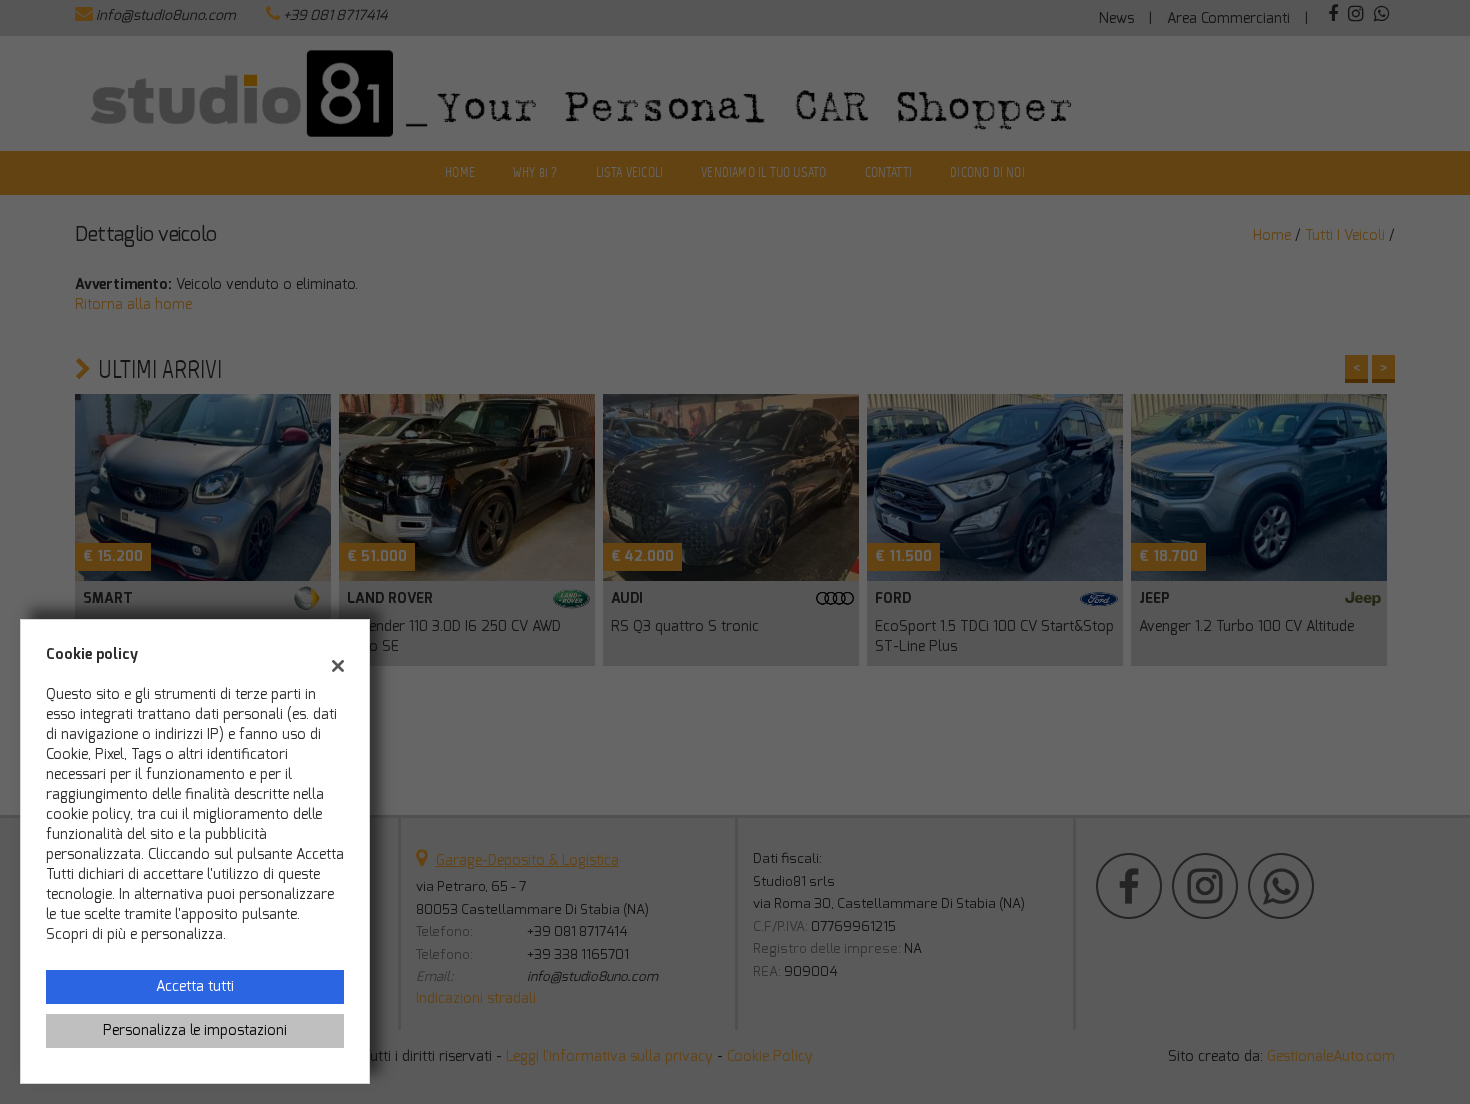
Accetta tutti (195, 986)
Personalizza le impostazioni (195, 1030)
